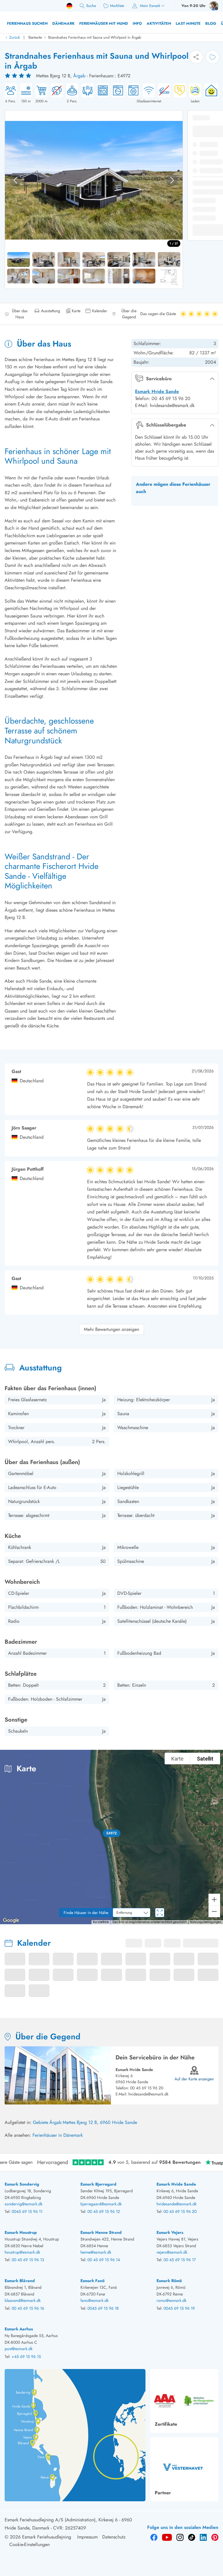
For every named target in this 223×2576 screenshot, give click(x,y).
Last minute (188, 23)
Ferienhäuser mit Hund (104, 23)
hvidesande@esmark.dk (148, 2094)
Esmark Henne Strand (101, 2232)
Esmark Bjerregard (98, 2184)
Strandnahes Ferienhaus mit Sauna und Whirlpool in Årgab (95, 37)
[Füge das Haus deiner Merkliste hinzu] (213, 57)
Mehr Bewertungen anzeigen (111, 1329)
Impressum (87, 2537)
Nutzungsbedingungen (206, 1922)
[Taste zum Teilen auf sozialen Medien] (196, 57)
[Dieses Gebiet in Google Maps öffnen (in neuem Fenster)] (11, 1920)
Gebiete (41, 2122)
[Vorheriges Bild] (15, 180)
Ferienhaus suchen (27, 23)
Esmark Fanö (92, 2281)
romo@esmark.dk (171, 2300)
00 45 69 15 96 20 (147, 2088)
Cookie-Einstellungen (29, 2544)
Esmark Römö (169, 2281)
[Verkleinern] (214, 1911)
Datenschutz (114, 2537)
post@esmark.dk (19, 2349)
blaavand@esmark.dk (23, 2300)
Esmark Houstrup (21, 2232)
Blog (211, 23)
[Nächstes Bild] (172, 180)
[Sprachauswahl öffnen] (69, 6)
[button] (112, 1833)
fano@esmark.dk (95, 2300)
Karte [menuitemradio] (177, 1759)
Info (137, 23)
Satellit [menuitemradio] (205, 1759)
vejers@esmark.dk (172, 2252)
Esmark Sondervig (22, 2184)
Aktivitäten (159, 23)
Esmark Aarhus (19, 2329)
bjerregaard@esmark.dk (101, 2204)
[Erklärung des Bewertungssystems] (19, 76)
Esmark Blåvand (20, 2281)
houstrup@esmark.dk (22, 2252)
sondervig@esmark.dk (24, 2204)
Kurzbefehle (101, 1922)
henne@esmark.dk (96, 2252)
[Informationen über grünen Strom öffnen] (210, 94)
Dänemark (63, 23)
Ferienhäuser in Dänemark (58, 2135)
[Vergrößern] (214, 1900)
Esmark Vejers (170, 2232)
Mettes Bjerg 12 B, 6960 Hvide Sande (100, 2122)
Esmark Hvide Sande (157, 391)
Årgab (79, 76)
